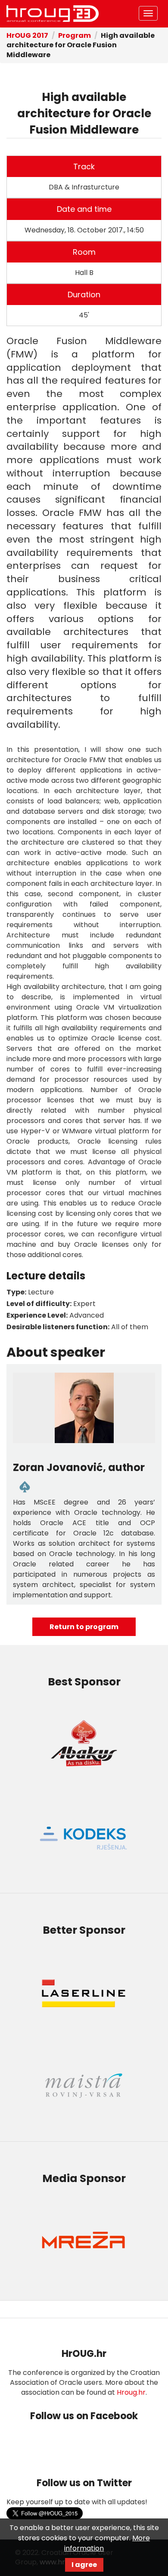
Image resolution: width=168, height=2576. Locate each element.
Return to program (84, 1627)
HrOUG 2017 (27, 35)
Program (75, 35)
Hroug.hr (131, 2392)
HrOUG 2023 (53, 14)
